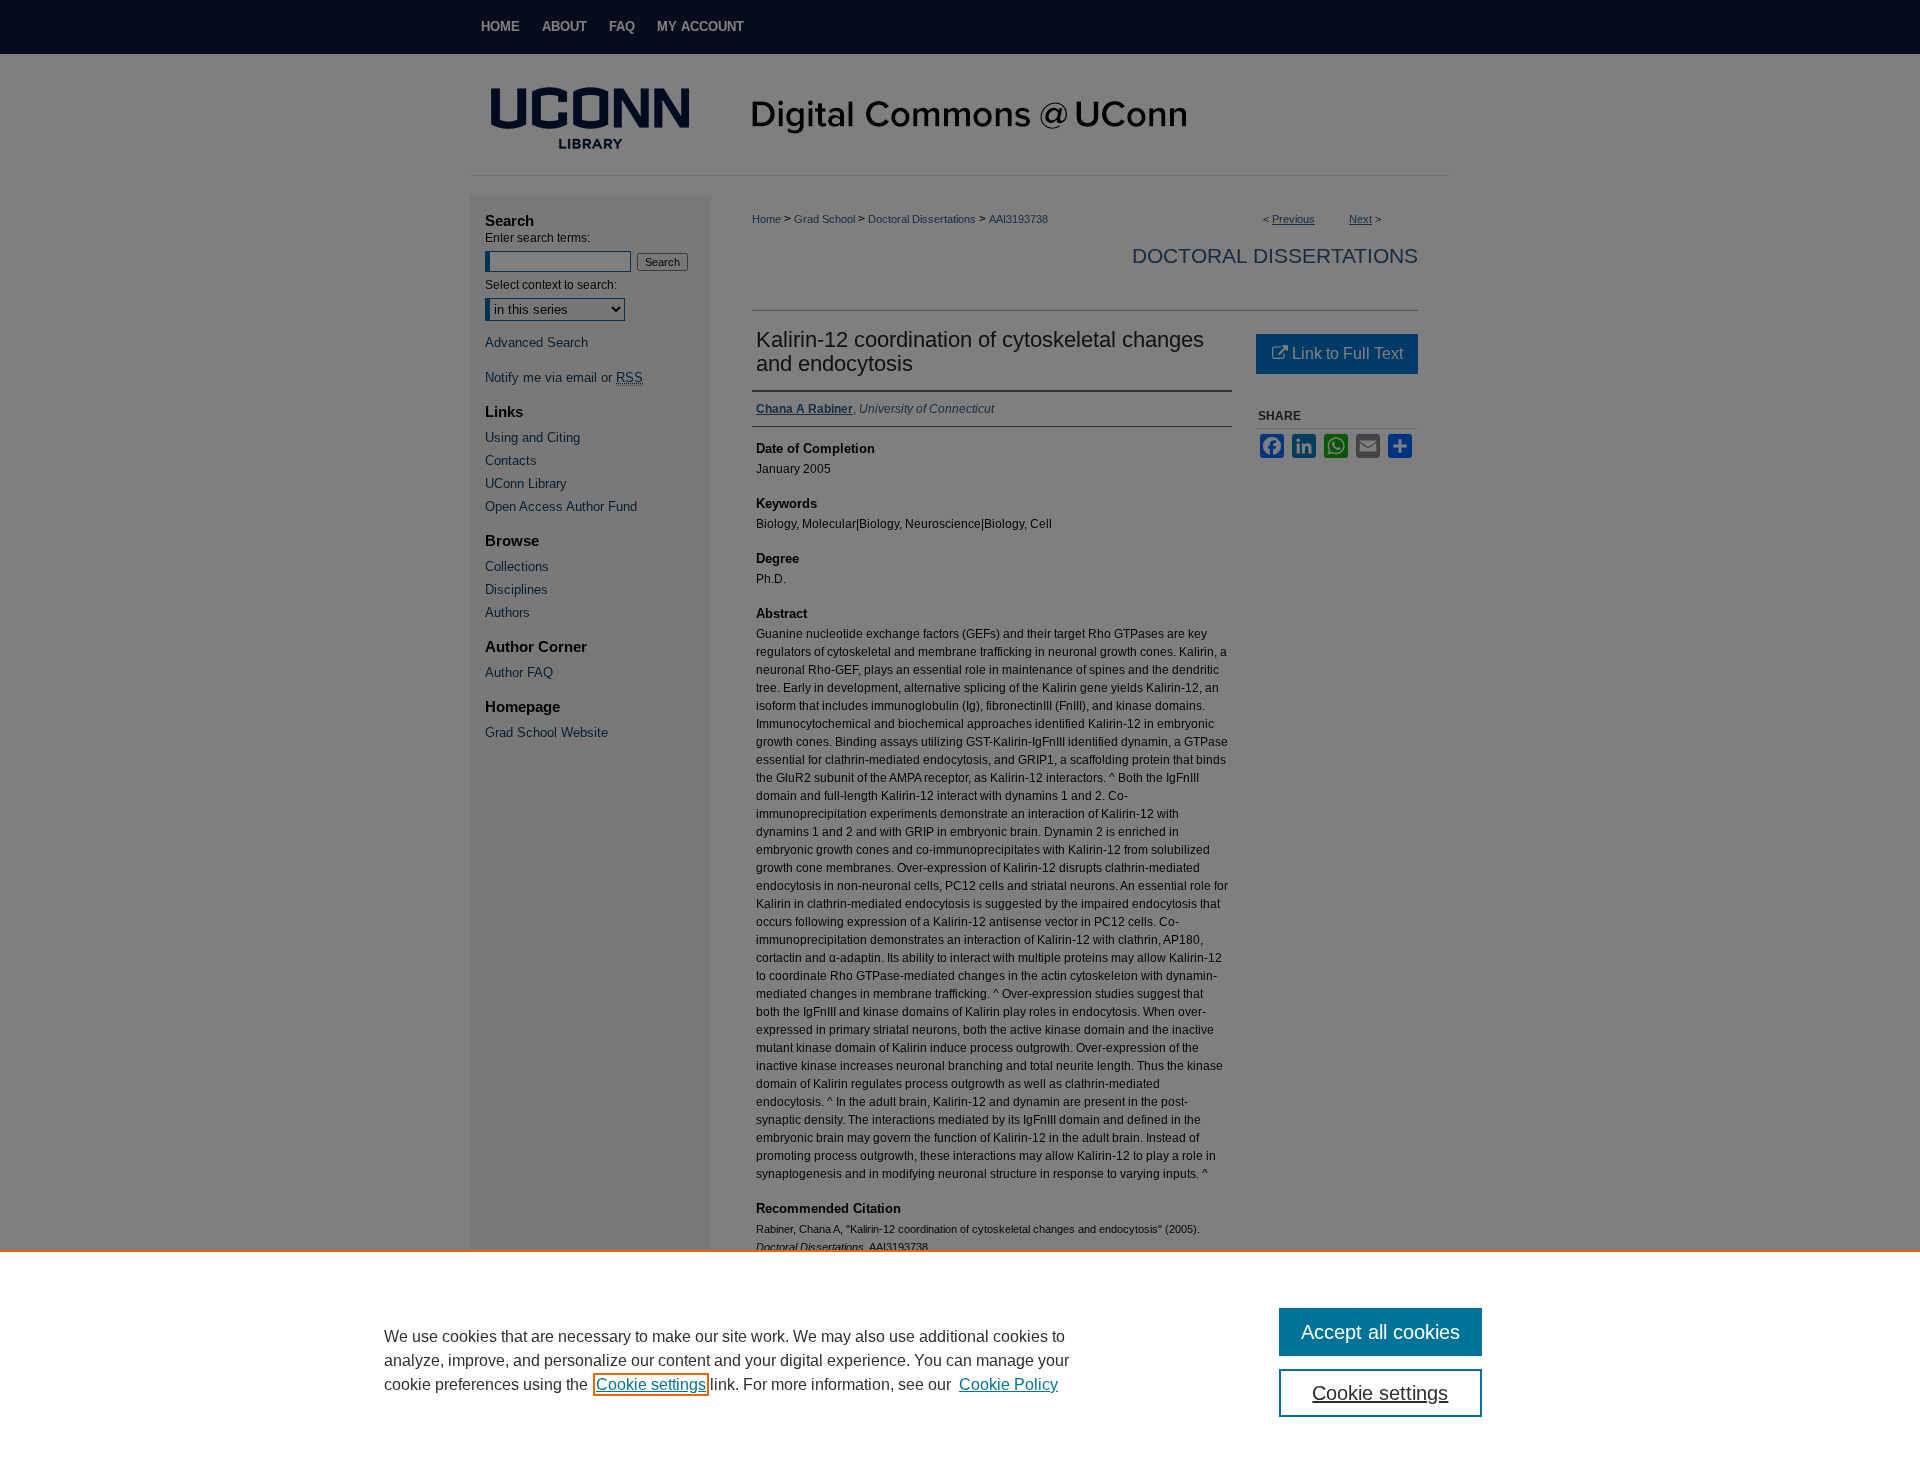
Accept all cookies (1380, 1332)
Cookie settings (651, 1384)
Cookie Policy (1008, 1384)
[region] (960, 1360)
